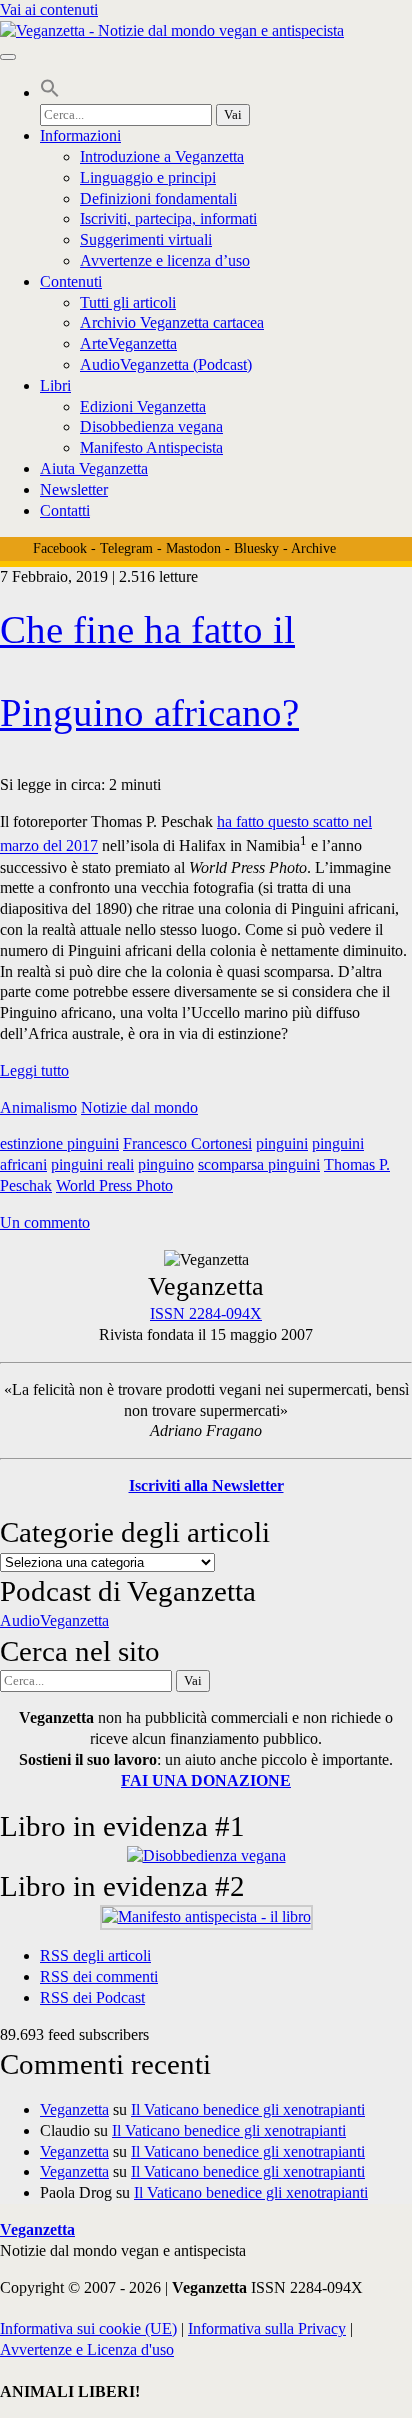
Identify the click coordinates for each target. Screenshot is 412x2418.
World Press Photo (114, 1185)
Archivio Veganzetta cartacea (172, 322)
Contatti (65, 510)
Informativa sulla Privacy (267, 2328)
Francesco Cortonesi (187, 1143)
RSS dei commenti (99, 1976)
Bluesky (256, 548)
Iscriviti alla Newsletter (206, 1485)
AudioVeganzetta (54, 1620)
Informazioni (80, 135)
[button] (50, 92)
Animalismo (38, 1107)
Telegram (126, 548)
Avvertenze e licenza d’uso (165, 260)
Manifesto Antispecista (151, 447)
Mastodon (193, 548)
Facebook (60, 548)
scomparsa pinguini (259, 1164)
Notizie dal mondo (139, 1107)
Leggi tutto (34, 1070)
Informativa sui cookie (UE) (88, 2328)
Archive (313, 548)
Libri (55, 385)
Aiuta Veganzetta (94, 468)
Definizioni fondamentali (158, 198)
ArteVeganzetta (128, 343)
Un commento (45, 1222)
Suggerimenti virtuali (146, 239)
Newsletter (74, 489)
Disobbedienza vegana (151, 426)
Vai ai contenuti (49, 9)
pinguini (282, 1143)
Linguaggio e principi (148, 177)
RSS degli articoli (95, 1955)
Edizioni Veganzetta (143, 406)
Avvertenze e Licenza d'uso (87, 2349)
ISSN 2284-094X (206, 1313)
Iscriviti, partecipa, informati (168, 218)
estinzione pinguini (59, 1143)
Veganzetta (74, 2109)
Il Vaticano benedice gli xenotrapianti (248, 2109)
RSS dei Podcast (92, 1997)
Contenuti (71, 281)
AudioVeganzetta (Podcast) (166, 364)
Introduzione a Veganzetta (162, 156)
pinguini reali (92, 1164)
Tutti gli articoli (128, 302)
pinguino (166, 1164)
